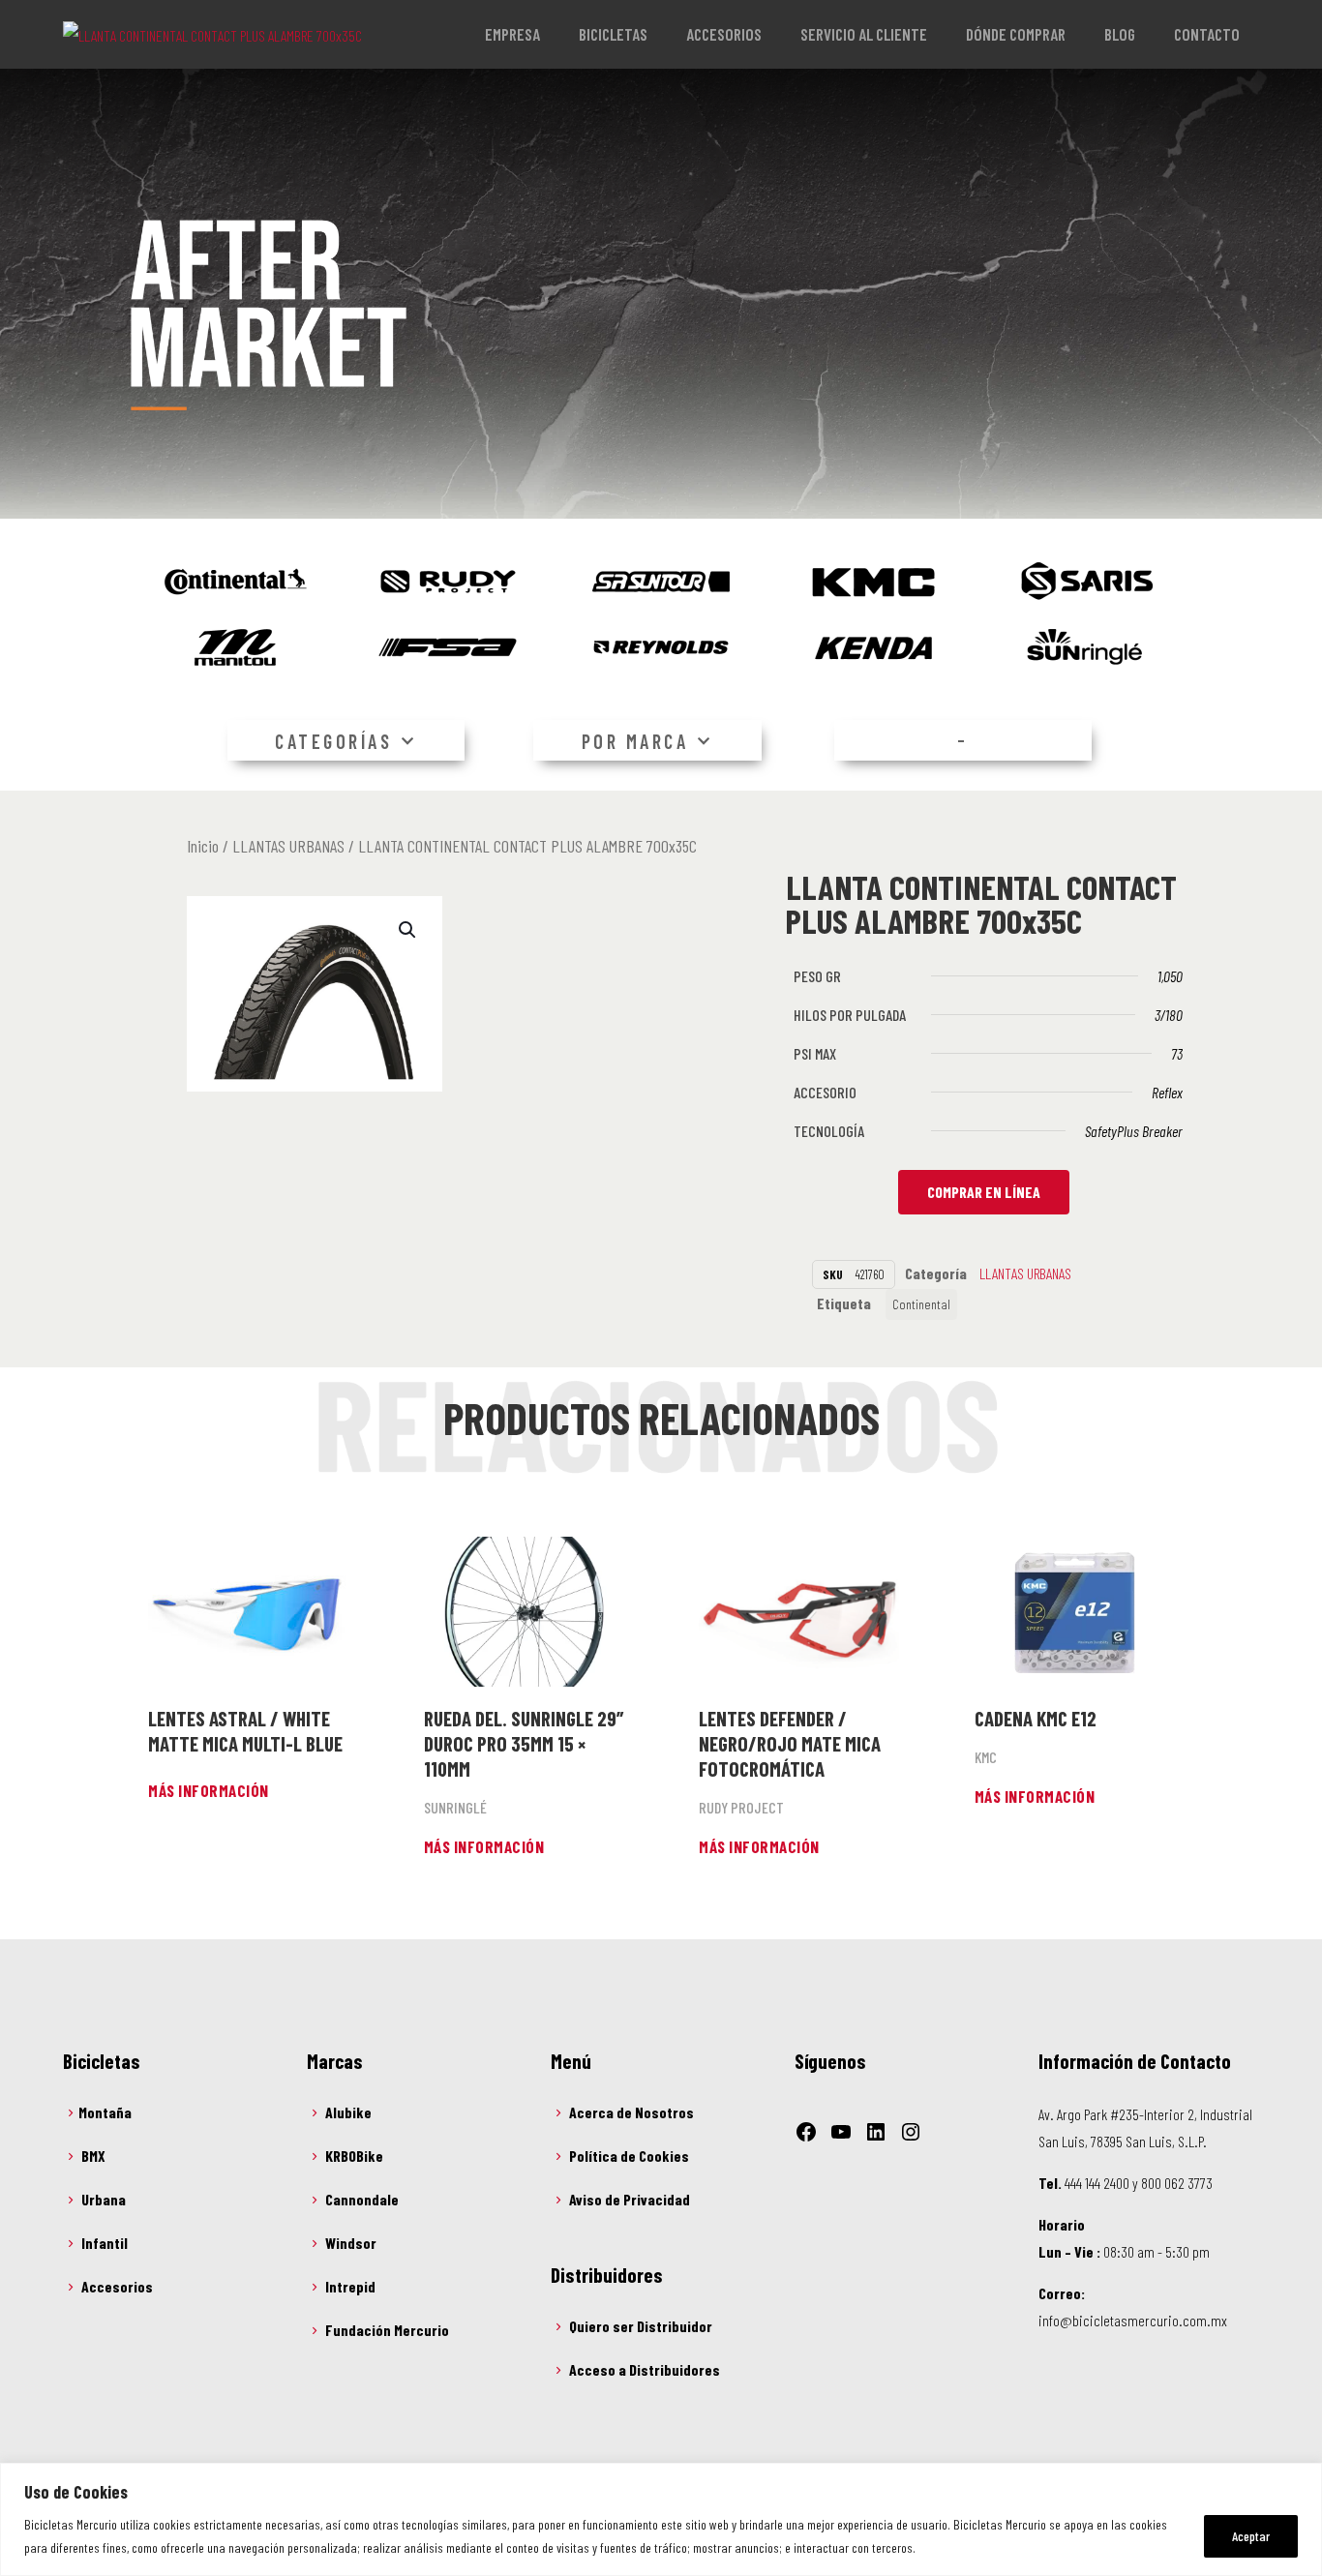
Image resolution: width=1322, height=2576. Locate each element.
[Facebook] (806, 2132)
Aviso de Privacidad (630, 2199)
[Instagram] (911, 2132)
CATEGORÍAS (333, 741)
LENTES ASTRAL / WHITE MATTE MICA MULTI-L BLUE (245, 1731)
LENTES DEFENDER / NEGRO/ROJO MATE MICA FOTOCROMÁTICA (790, 1743)
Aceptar (1251, 2536)
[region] (661, 2519)
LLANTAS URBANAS (288, 846)
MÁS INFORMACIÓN (209, 1790)
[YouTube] (841, 2132)
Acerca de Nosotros (631, 2112)
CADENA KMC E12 (1036, 1718)
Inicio (203, 846)
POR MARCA (635, 741)
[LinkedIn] (876, 2132)
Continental (921, 1304)
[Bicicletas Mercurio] (212, 34)
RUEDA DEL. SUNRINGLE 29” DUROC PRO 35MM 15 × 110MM (524, 1743)
